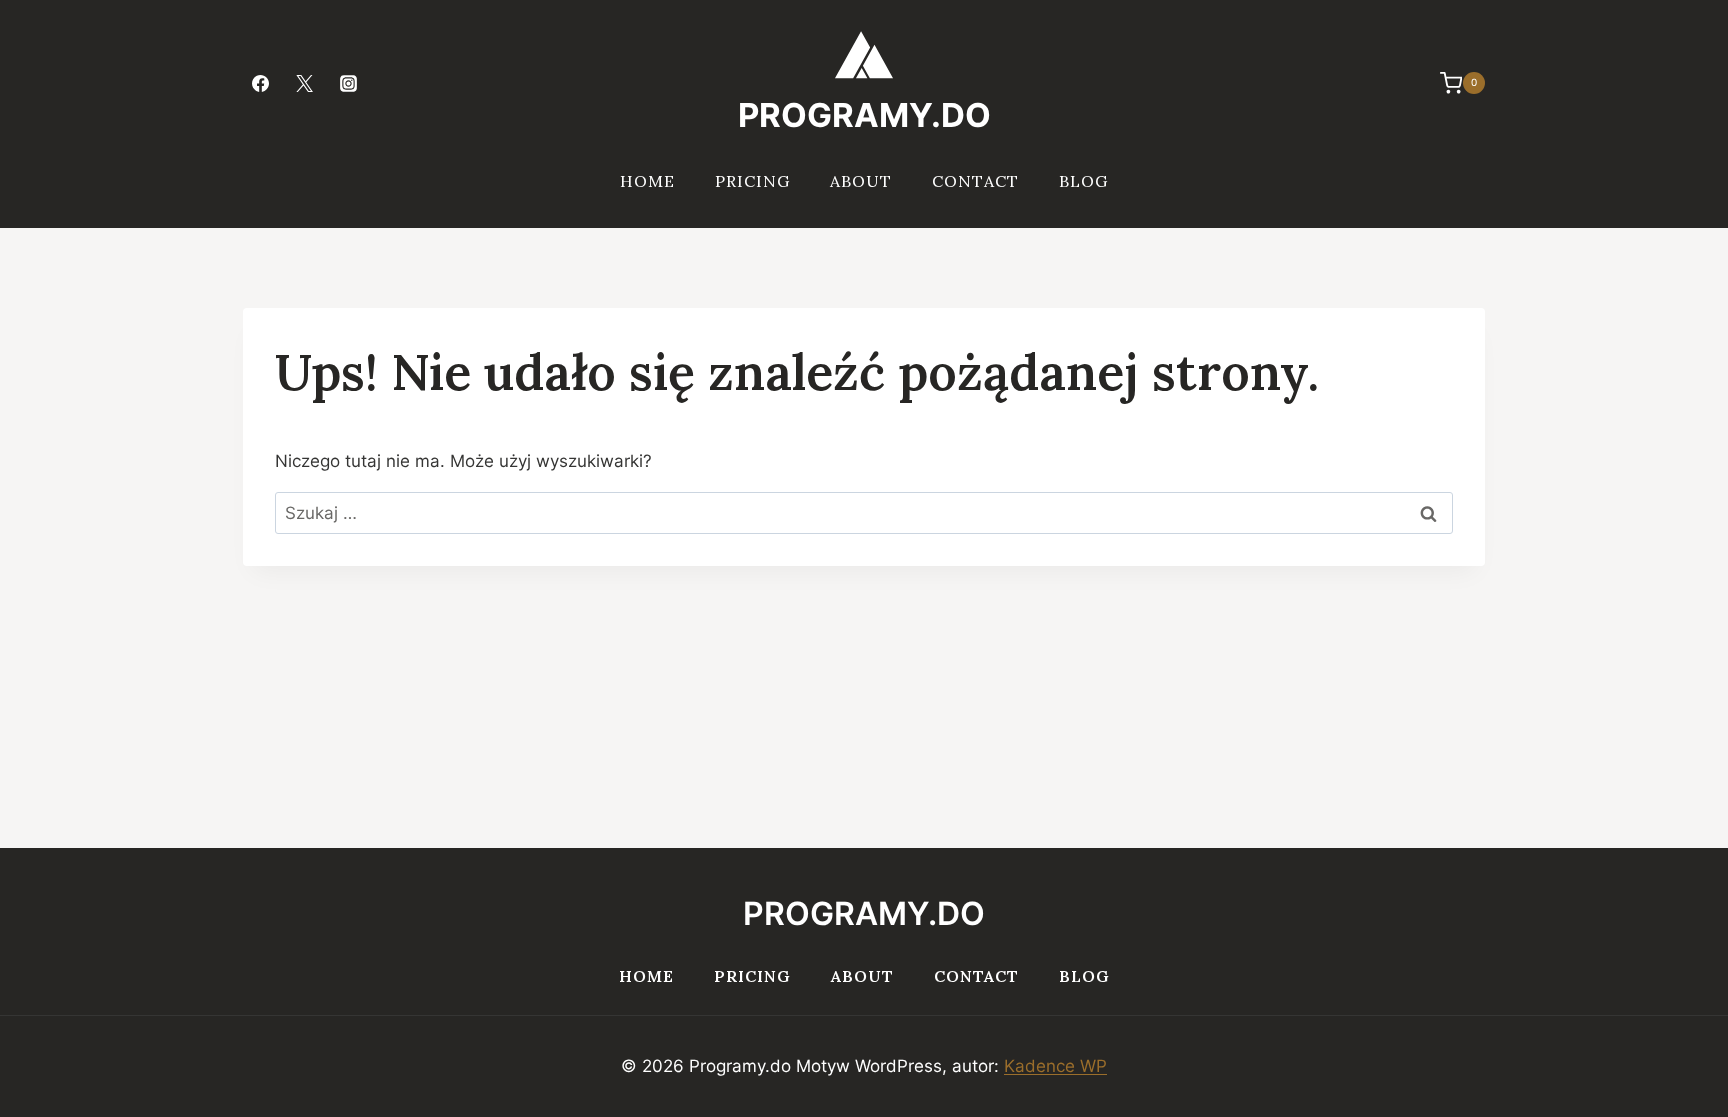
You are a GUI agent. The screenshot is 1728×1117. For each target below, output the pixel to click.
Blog (1083, 181)
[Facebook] (260, 83)
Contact (975, 181)
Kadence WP (1055, 1066)
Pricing (752, 181)
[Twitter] (304, 83)
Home (647, 181)
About (861, 181)
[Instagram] (348, 83)
